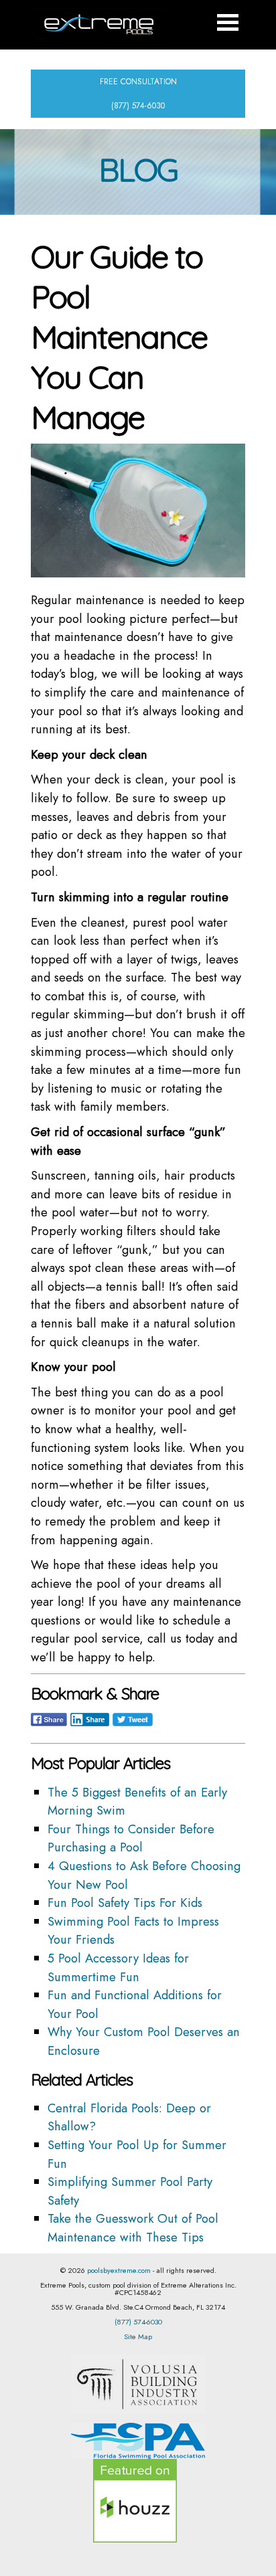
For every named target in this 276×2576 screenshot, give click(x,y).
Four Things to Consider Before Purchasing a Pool (131, 1838)
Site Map (138, 2336)
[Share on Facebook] (49, 1726)
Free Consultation (138, 82)
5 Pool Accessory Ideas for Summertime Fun (118, 1967)
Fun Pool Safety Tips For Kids (125, 1903)
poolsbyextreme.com (119, 2270)
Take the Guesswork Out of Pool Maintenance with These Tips (133, 2228)
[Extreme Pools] (98, 25)
